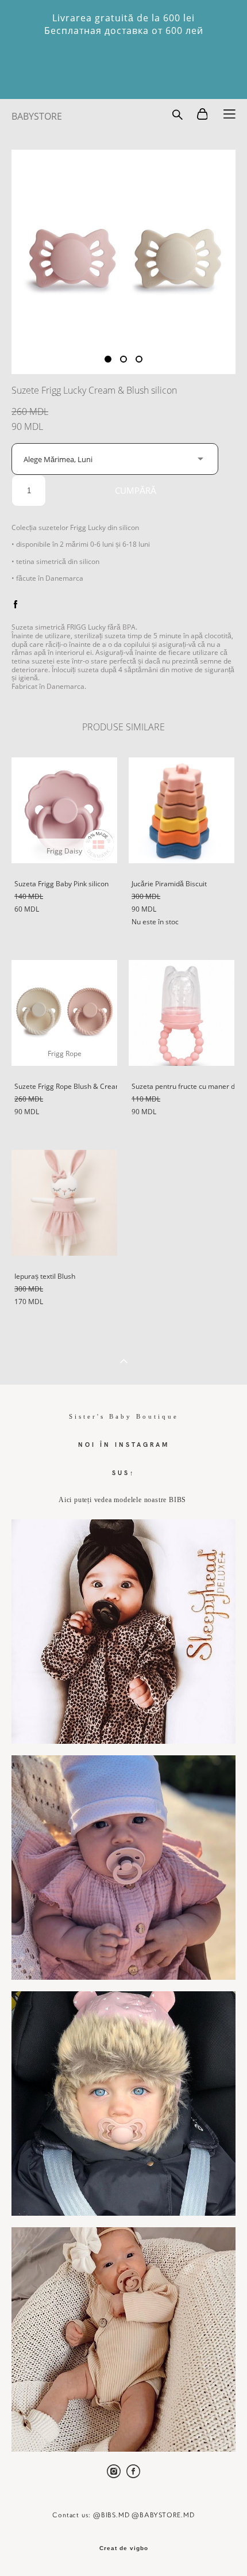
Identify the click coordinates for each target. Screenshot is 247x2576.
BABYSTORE (37, 116)
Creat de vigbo (124, 2548)
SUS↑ (124, 1472)
